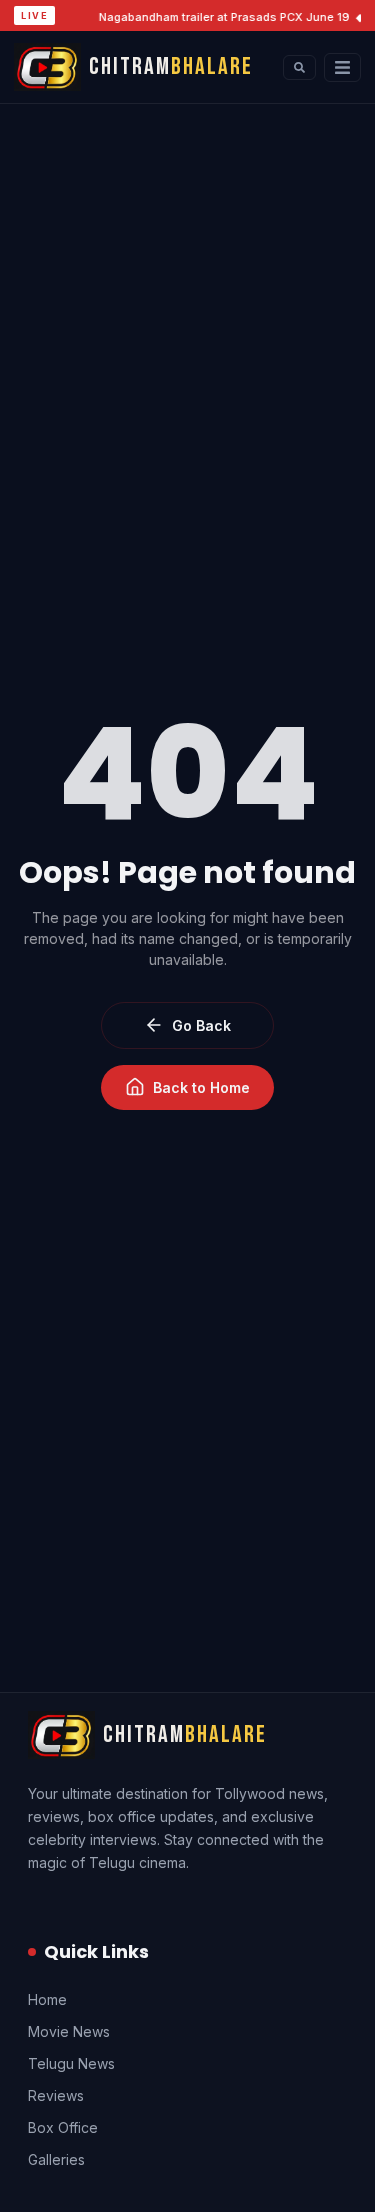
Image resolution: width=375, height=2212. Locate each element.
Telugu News (71, 2063)
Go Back (201, 1025)
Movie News (69, 2031)
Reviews (56, 2095)
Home (47, 1999)
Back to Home (201, 1087)
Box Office (63, 2127)
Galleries (56, 2159)
